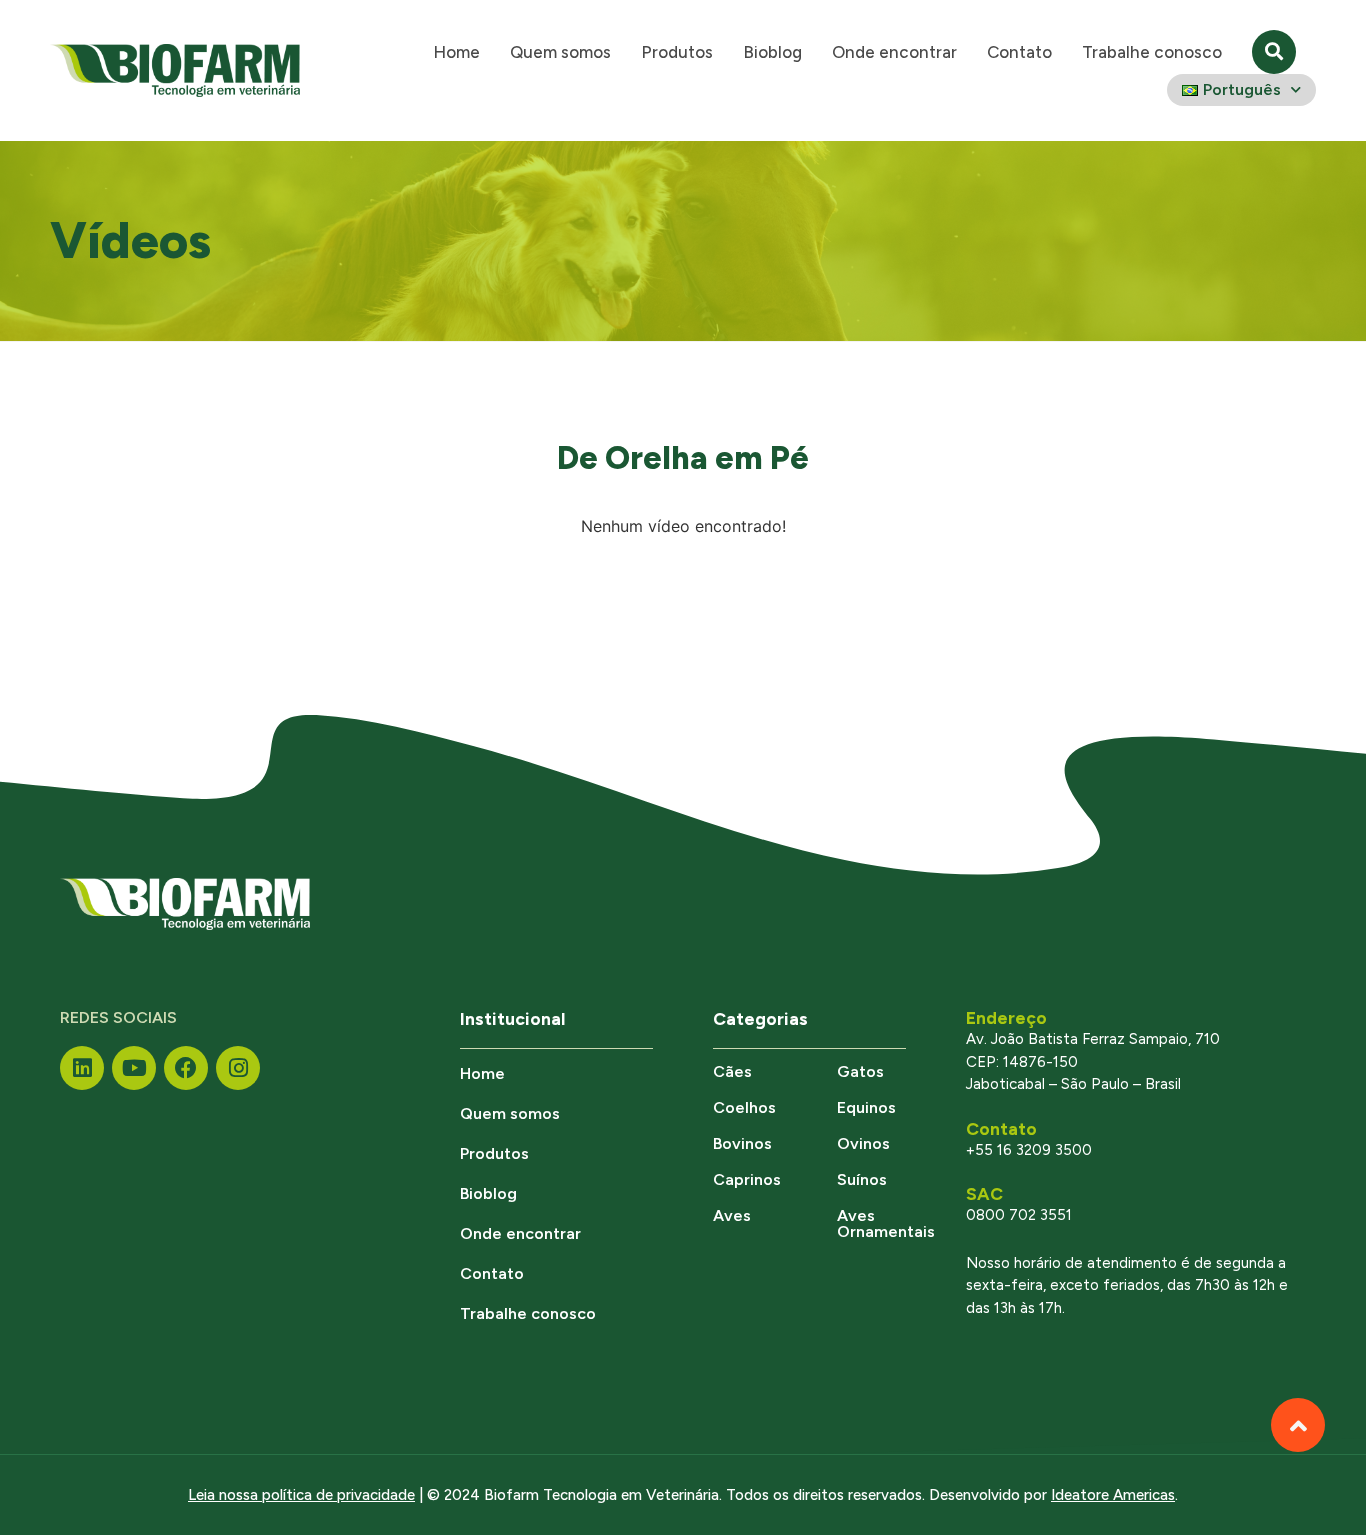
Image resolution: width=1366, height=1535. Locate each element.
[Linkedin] (82, 1068)
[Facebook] (186, 1068)
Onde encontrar (894, 52)
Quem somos (560, 52)
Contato (1019, 52)
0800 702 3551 (1019, 1215)
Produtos (677, 52)
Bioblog (772, 52)
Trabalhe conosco (1152, 52)
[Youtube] (134, 1068)
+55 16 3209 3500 (1029, 1150)
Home (456, 52)
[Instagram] (238, 1068)
